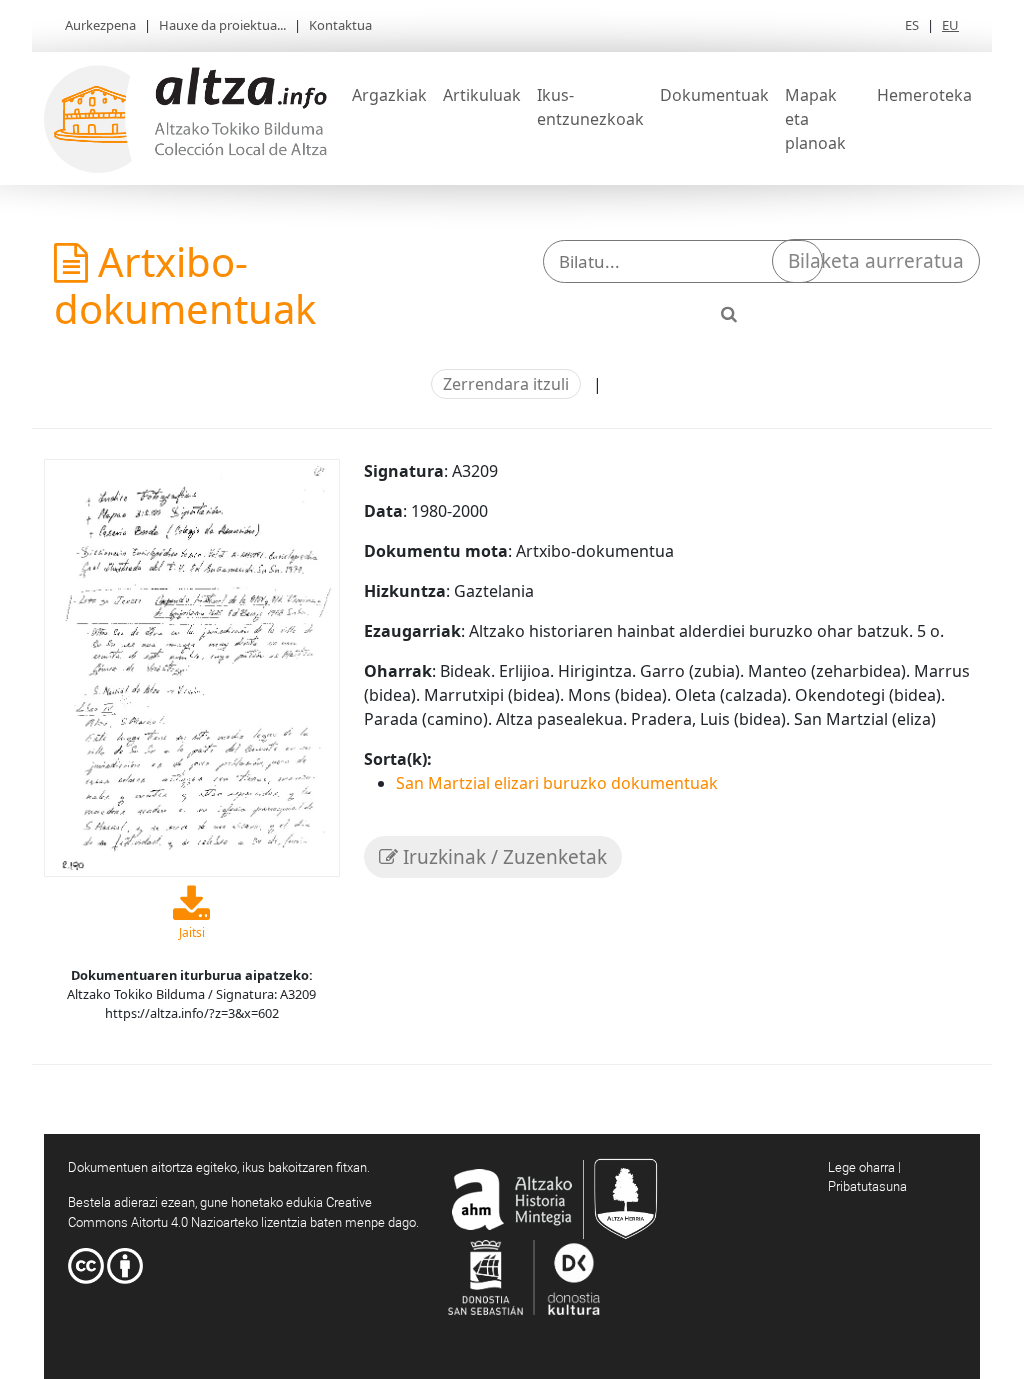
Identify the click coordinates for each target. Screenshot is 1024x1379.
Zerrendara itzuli (506, 384)
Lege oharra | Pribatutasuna (867, 1177)
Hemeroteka (924, 95)
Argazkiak (389, 95)
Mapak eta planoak (815, 119)
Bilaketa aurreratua (876, 261)
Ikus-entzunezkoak (590, 107)
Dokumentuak (714, 95)
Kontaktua (340, 25)
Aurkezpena (100, 25)
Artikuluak (482, 95)
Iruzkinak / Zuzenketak (502, 857)
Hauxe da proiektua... (222, 25)
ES (912, 25)
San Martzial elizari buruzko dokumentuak (557, 783)
